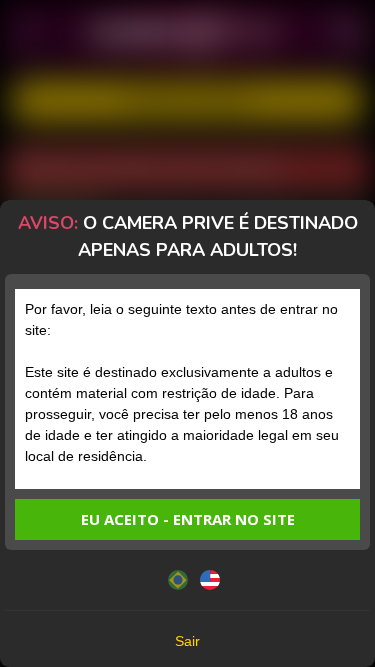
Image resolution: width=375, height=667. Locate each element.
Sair (187, 641)
